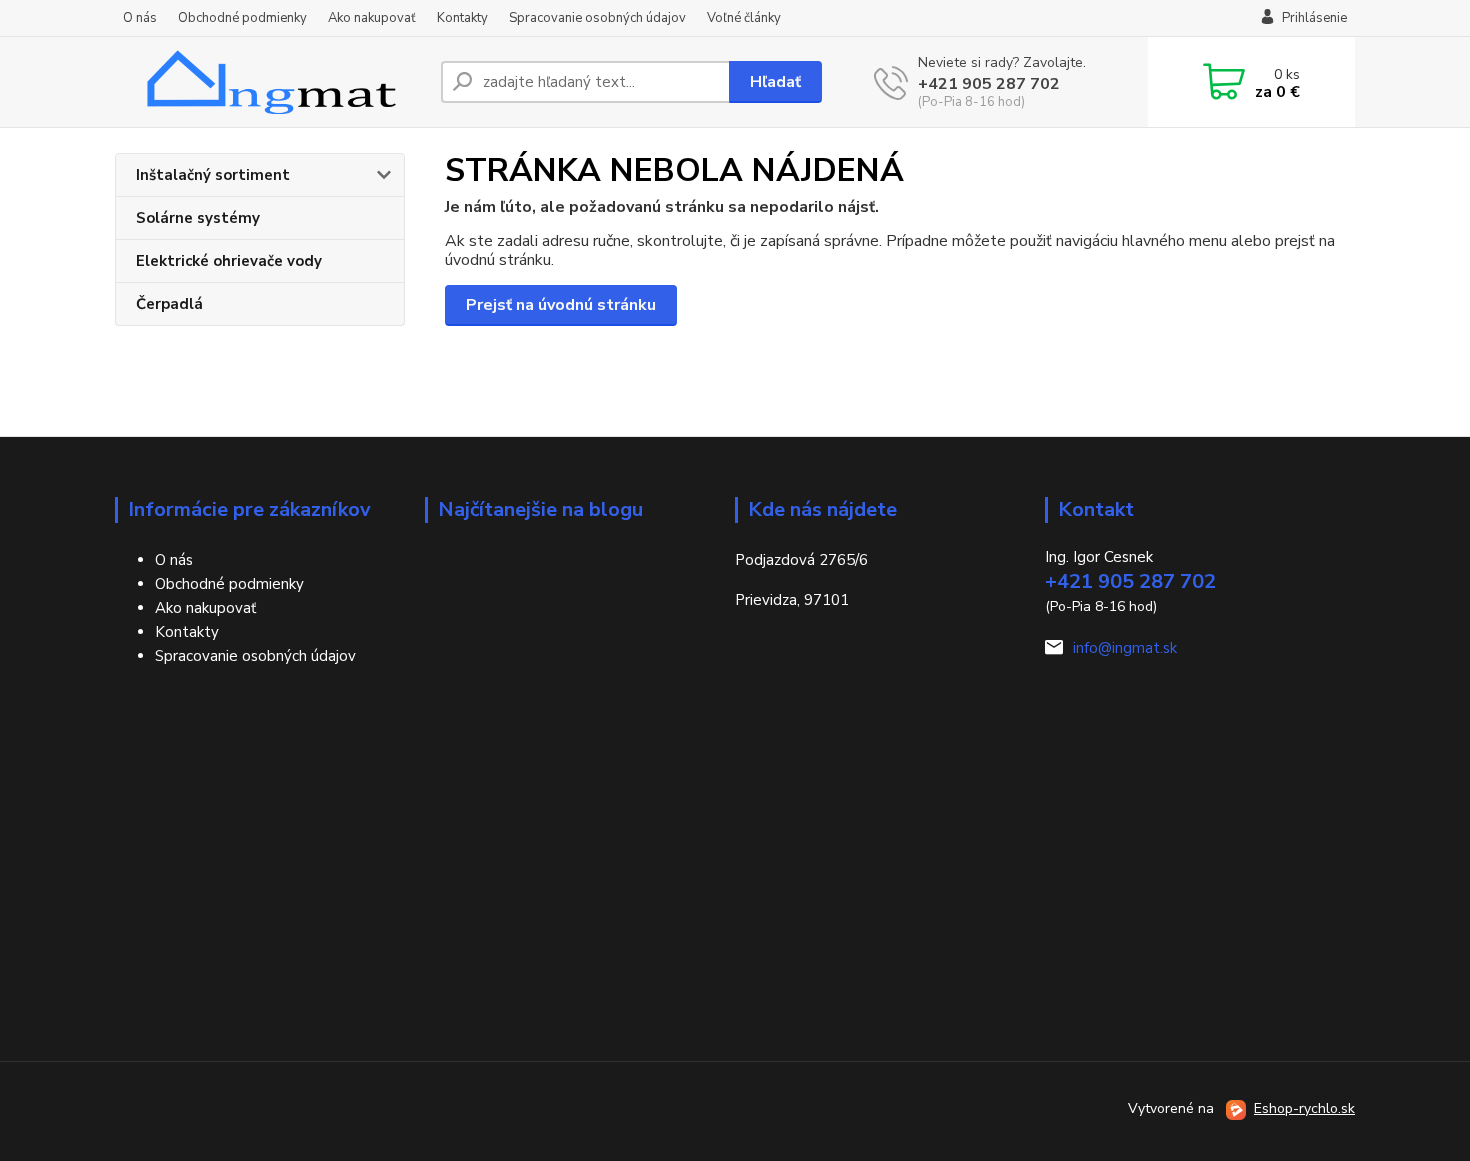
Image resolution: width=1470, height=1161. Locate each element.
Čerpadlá (169, 304)
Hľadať (775, 82)
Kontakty (462, 18)
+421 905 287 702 (989, 84)
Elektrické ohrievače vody (229, 261)
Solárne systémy (198, 218)
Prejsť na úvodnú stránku (561, 305)
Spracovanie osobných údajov (597, 18)
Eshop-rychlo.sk (1304, 1108)
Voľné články (744, 18)
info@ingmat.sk (1125, 648)
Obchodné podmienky (242, 18)
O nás (140, 18)
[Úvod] (270, 82)
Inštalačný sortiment (213, 175)
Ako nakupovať (372, 18)
